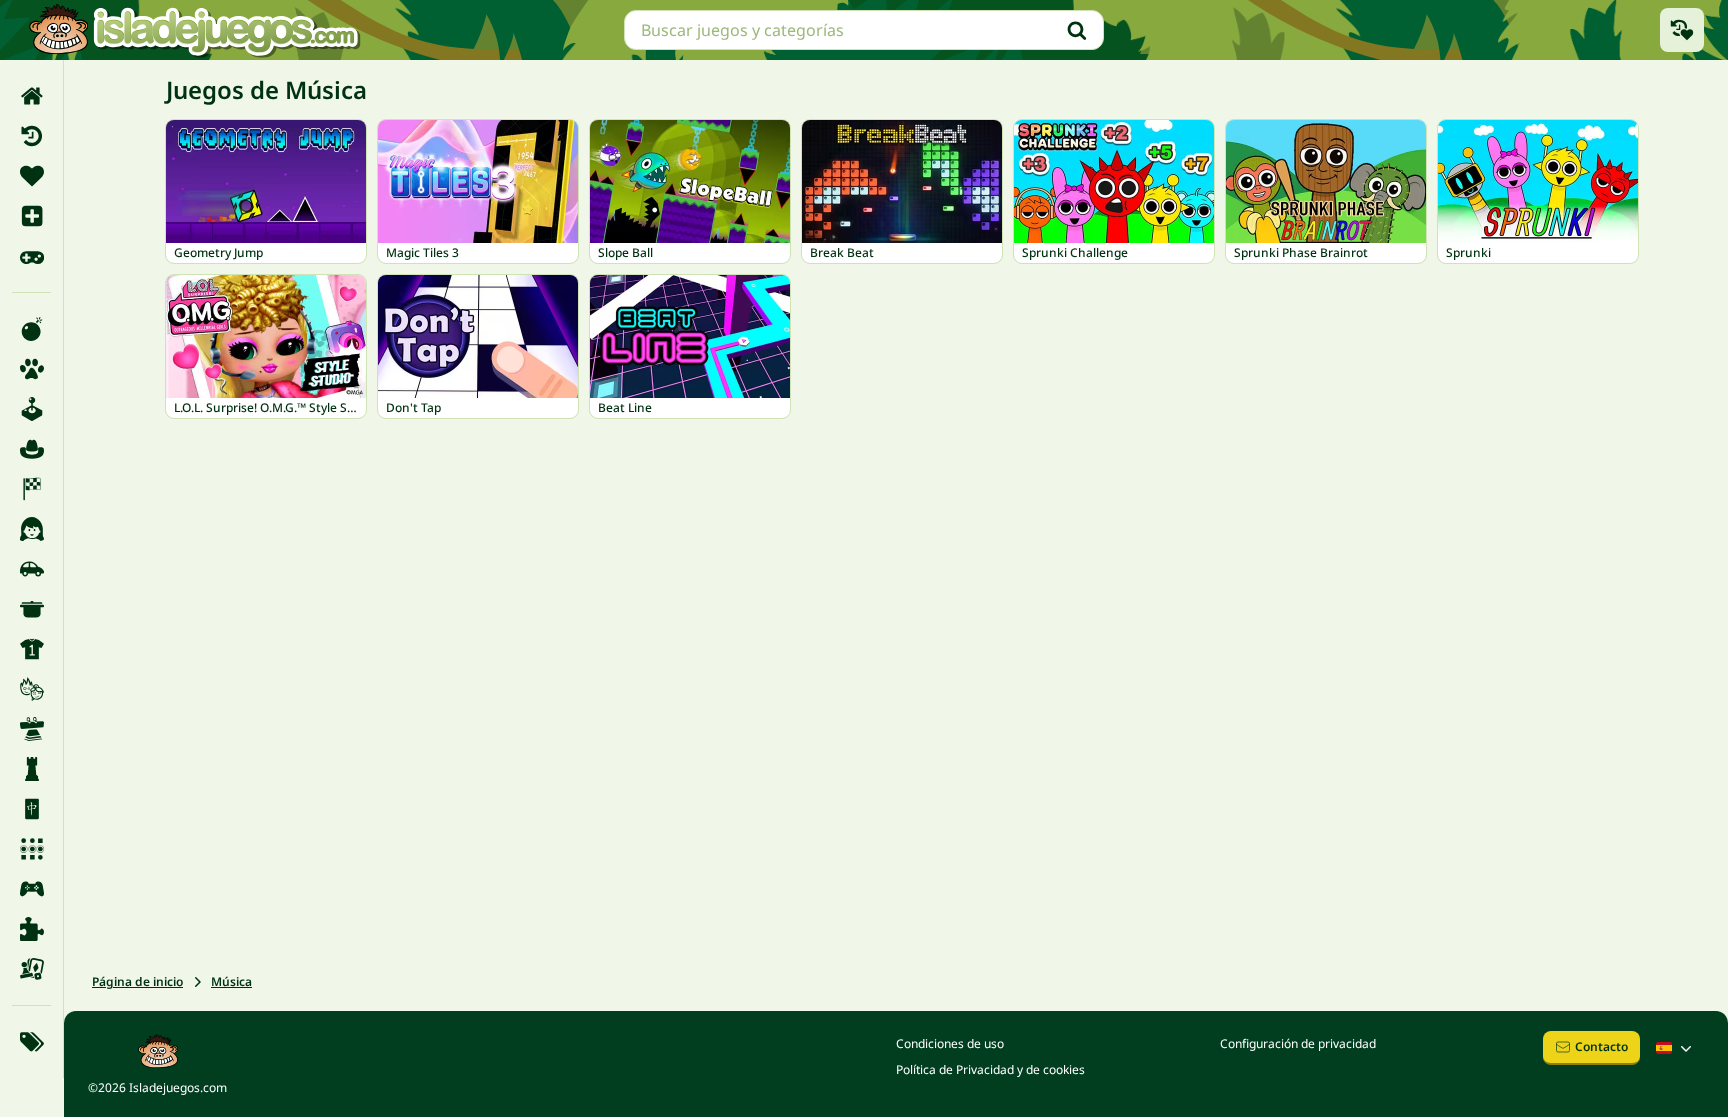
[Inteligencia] (31, 769)
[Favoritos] (31, 176)
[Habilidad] (31, 729)
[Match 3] (31, 849)
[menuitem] (31, 96)
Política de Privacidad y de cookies (990, 1069)
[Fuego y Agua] (31, 689)
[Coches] (31, 569)
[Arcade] (31, 409)
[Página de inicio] (31, 96)
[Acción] (31, 329)
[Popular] (31, 256)
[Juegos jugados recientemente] (1682, 30)
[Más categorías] (31, 1042)
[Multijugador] (31, 889)
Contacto (1601, 1046)
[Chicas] (31, 529)
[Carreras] (31, 489)
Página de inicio (137, 981)
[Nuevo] (31, 216)
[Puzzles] (31, 929)
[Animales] (31, 369)
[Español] (1676, 1048)
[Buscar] (1077, 30)
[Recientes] (31, 136)
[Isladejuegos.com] (193, 30)
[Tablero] (31, 969)
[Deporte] (31, 649)
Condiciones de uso (950, 1043)
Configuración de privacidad (1298, 1043)
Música (231, 981)
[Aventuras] (31, 449)
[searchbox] (864, 30)
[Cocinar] (31, 609)
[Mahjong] (31, 809)
